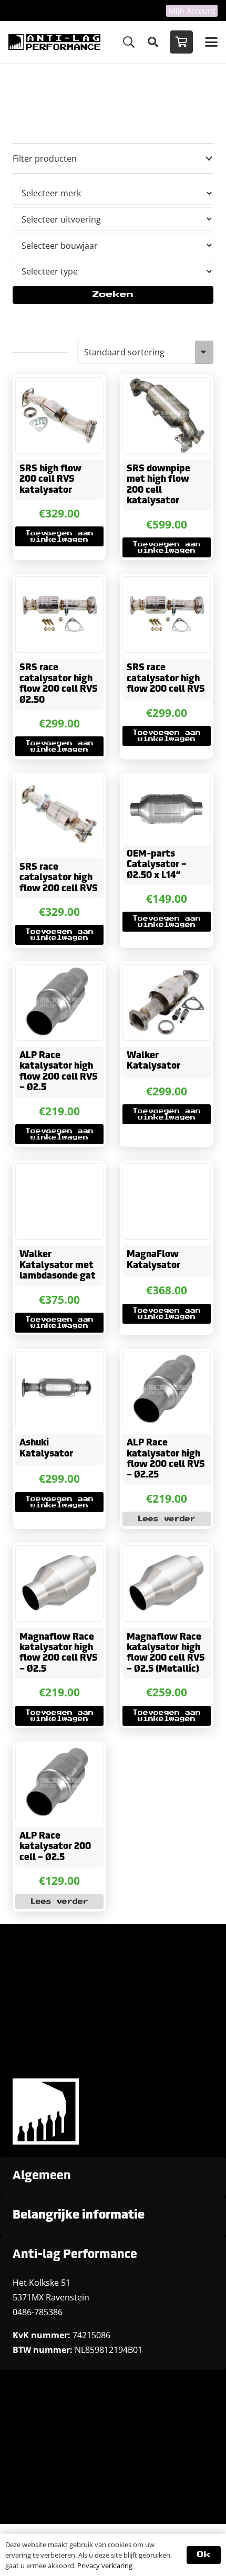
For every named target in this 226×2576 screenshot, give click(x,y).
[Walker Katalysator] (167, 1002)
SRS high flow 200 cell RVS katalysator (50, 480)
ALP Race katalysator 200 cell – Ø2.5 (55, 1847)
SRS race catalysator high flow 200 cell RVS (166, 679)
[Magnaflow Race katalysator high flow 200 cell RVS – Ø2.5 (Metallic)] (167, 1583)
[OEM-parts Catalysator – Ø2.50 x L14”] (167, 807)
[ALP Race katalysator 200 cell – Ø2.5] (59, 1783)
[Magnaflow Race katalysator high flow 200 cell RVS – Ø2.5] (59, 1583)
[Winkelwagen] (181, 42)
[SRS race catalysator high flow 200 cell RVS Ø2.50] (59, 615)
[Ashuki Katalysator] (59, 1390)
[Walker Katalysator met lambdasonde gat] (59, 1201)
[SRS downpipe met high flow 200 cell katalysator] (167, 416)
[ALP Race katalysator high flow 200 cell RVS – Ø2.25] (167, 1390)
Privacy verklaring (105, 2566)
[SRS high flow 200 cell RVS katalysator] (59, 416)
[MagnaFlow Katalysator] (167, 1201)
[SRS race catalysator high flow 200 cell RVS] (167, 615)
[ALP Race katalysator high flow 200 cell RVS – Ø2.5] (59, 1002)
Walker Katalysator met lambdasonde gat (58, 1265)
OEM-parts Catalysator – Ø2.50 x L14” (157, 865)
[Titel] (54, 42)
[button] (129, 42)
